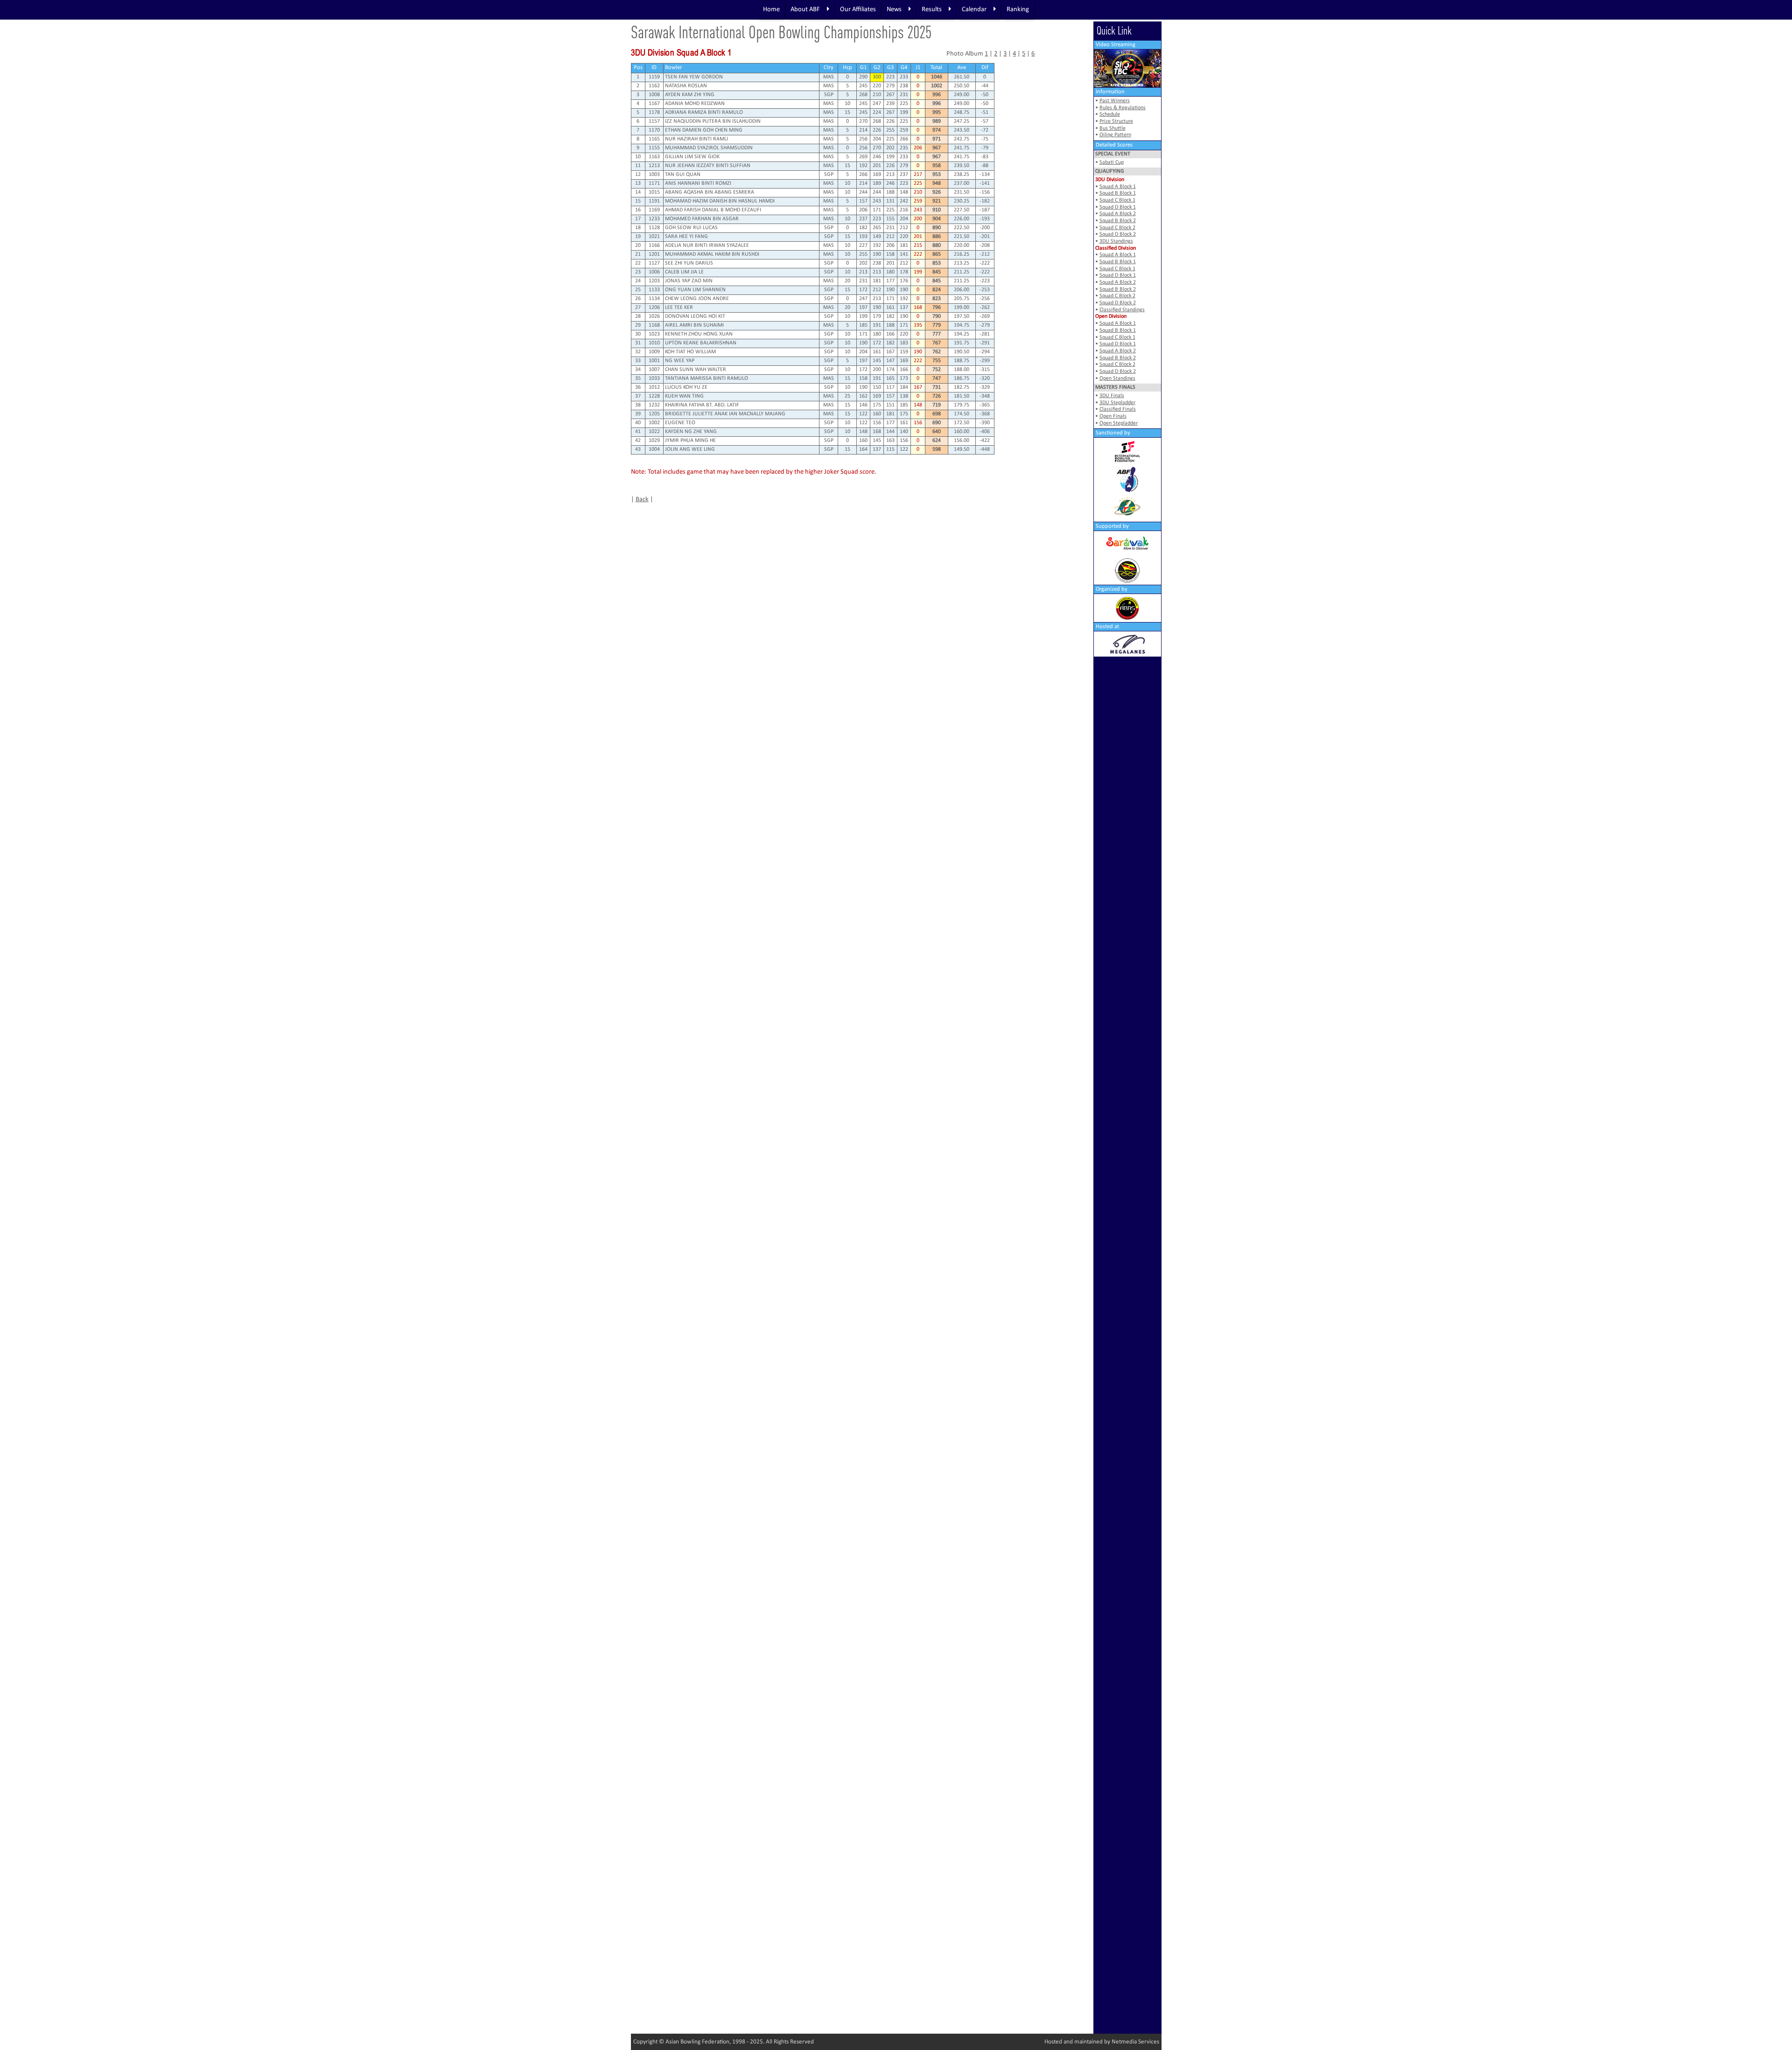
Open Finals (1113, 416)
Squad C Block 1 (1117, 200)
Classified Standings (1122, 310)
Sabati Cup (1112, 162)
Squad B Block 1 (1118, 193)
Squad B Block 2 (1118, 221)
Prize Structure (1116, 121)
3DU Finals (1112, 396)
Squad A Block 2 (1118, 214)
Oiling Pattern (1115, 135)
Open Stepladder (1119, 423)
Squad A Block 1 (1118, 187)
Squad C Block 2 (1117, 228)
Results (932, 10)
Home (771, 10)
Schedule (1110, 114)
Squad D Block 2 (1118, 234)
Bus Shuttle (1113, 128)
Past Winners (1115, 101)
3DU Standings (1116, 241)
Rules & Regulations (1123, 108)
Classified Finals (1118, 409)
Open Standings (1117, 378)
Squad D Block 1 (1118, 207)
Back (642, 500)
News (894, 10)
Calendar (974, 10)
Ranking (1018, 10)
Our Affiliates (858, 10)
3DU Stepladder (1117, 403)
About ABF (805, 10)
